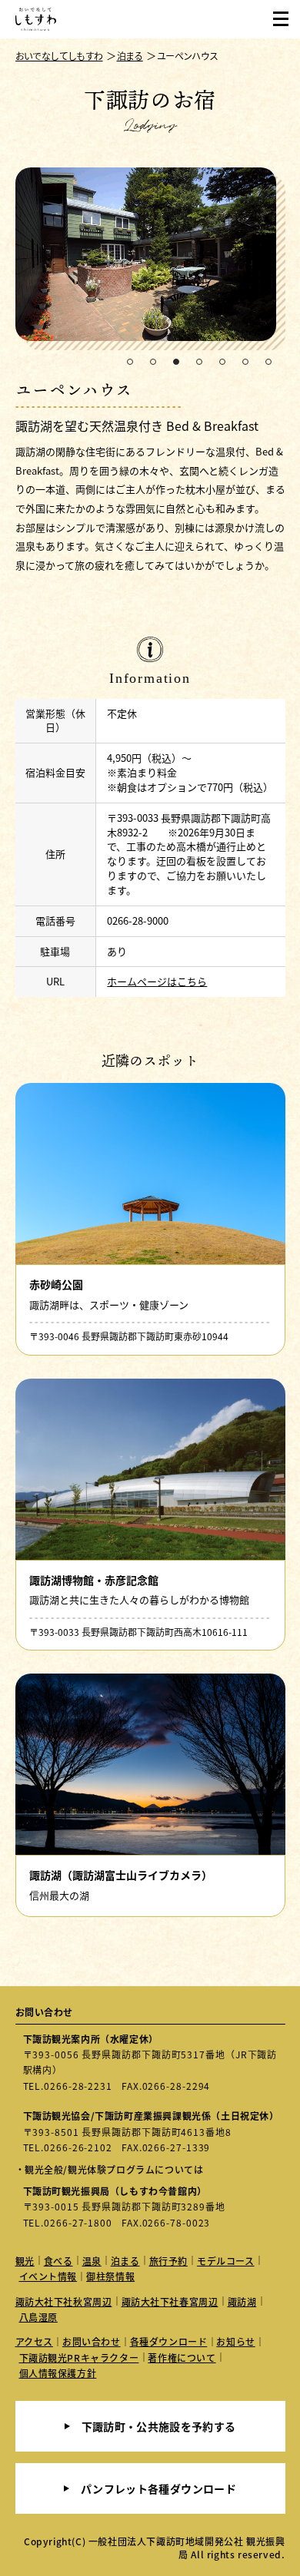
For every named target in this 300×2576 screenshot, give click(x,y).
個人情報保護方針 (58, 2373)
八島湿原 (38, 2317)
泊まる (125, 2261)
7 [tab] (269, 363)
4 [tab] (200, 363)
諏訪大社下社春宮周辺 (170, 2301)
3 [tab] (177, 363)
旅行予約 (168, 2261)
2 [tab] (154, 363)
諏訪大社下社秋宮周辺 (64, 2301)
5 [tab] (223, 363)
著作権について (182, 2357)
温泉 (92, 2261)
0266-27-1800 (78, 2222)
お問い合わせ (92, 2341)
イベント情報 (48, 2276)
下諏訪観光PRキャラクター (79, 2357)
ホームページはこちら (157, 981)
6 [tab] (246, 363)
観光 (25, 2261)
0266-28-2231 (78, 2086)
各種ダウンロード (169, 2341)
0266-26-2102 (78, 2147)
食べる (58, 2261)
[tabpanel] (150, 259)
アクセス (34, 2341)
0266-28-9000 (138, 920)
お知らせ (235, 2341)
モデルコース (226, 2261)
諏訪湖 (242, 2301)
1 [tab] (131, 363)
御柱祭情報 (110, 2276)
